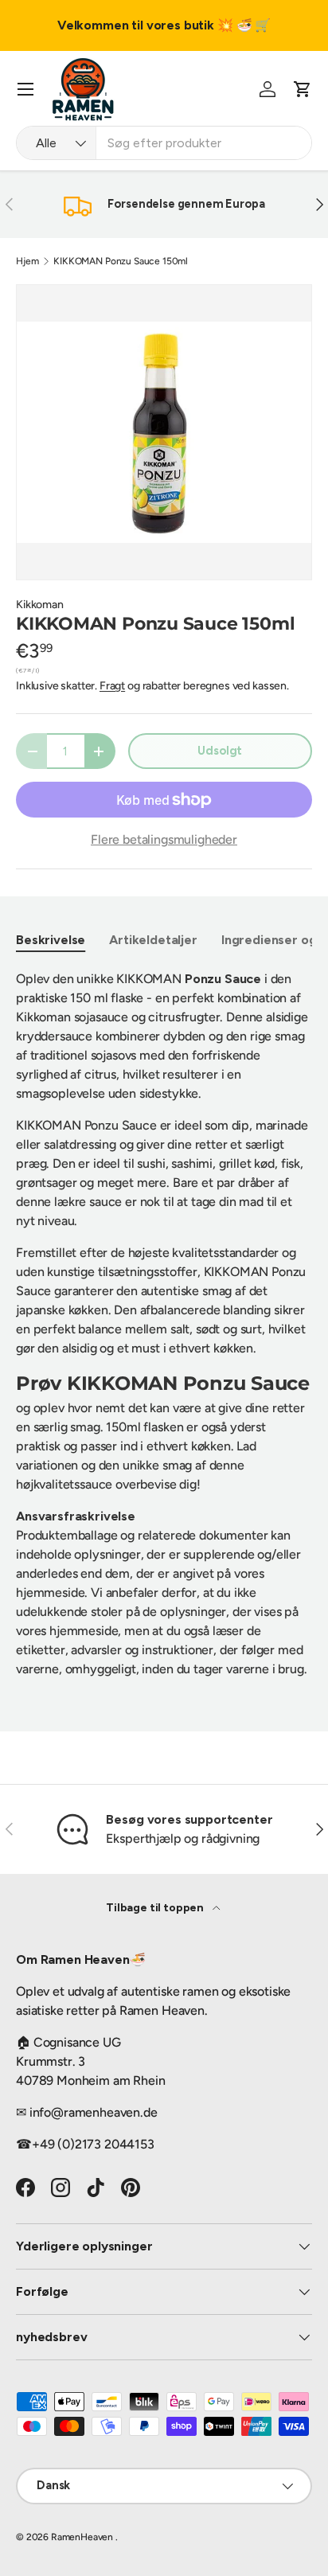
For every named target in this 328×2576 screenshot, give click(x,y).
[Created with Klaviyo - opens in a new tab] (164, 1383)
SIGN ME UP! (246, 1331)
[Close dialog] (318, 1204)
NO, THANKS (246, 1356)
